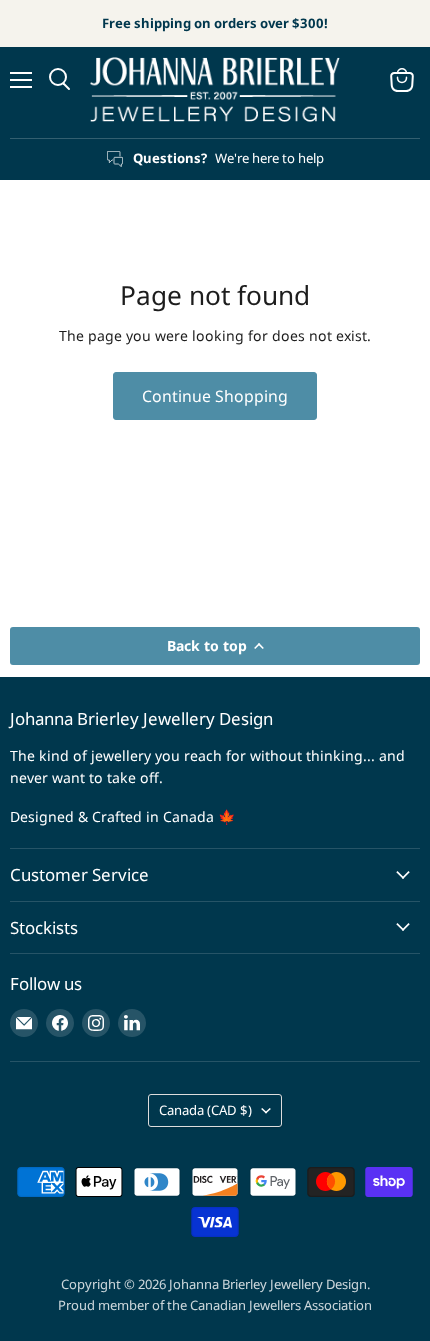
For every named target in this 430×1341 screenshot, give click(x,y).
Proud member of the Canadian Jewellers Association (215, 1305)
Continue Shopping (215, 396)
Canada (205, 1110)
